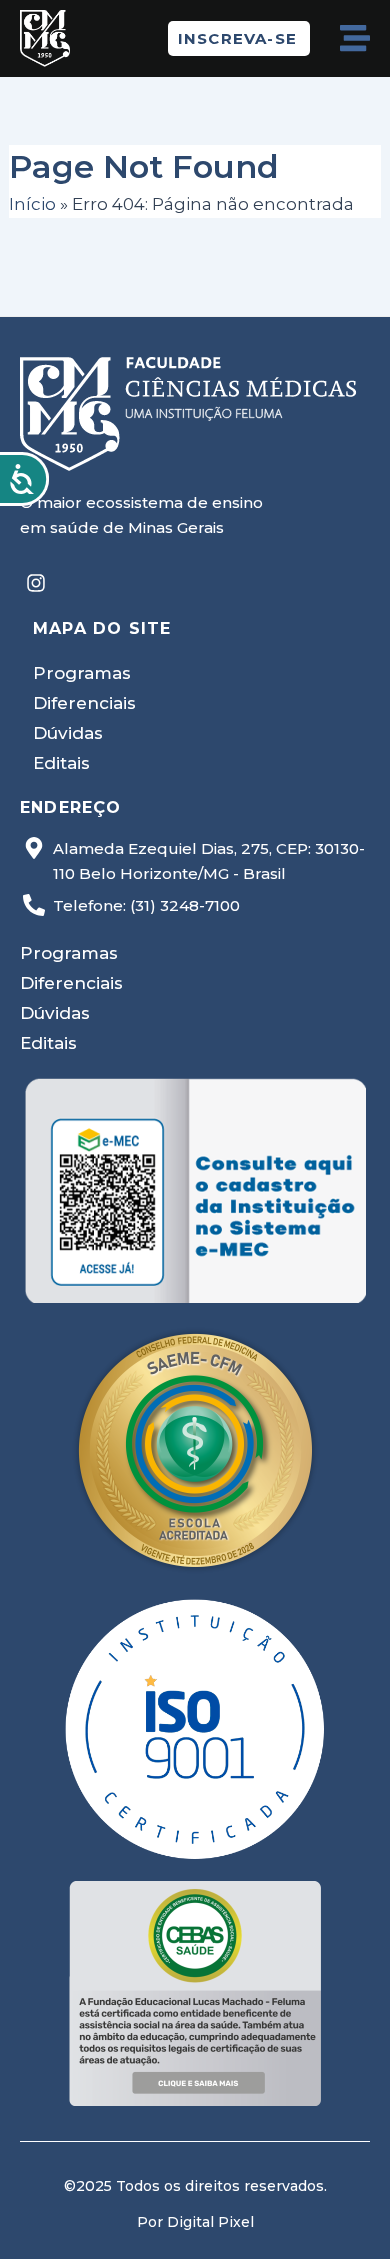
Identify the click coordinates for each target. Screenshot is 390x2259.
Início (32, 204)
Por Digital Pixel (195, 2222)
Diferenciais (84, 703)
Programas (82, 673)
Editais (61, 763)
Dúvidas (68, 733)
